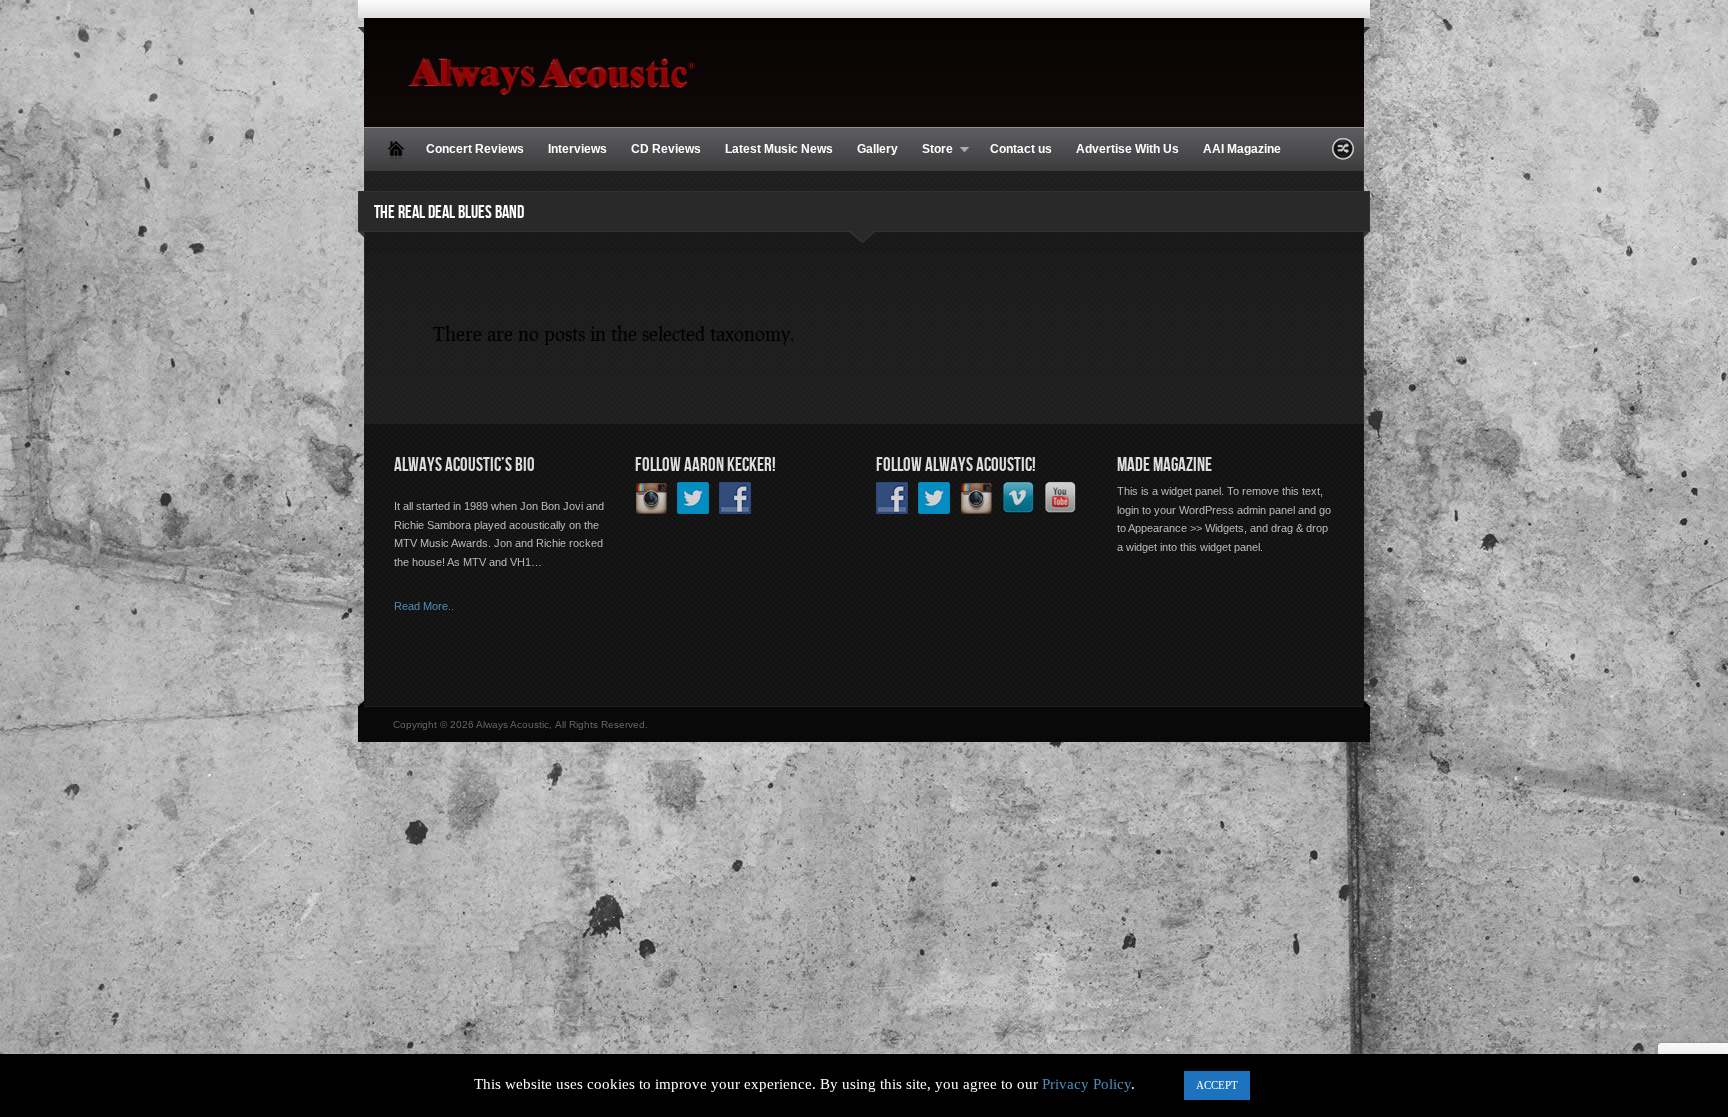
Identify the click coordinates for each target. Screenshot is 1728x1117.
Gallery (877, 149)
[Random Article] (1343, 154)
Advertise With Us (1127, 149)
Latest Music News (779, 149)
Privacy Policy (1086, 1084)
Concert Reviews (475, 149)
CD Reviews (666, 149)
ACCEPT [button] (1217, 1085)
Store (931, 150)
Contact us (1021, 149)
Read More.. (424, 606)
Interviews (577, 149)
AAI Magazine (1242, 149)
